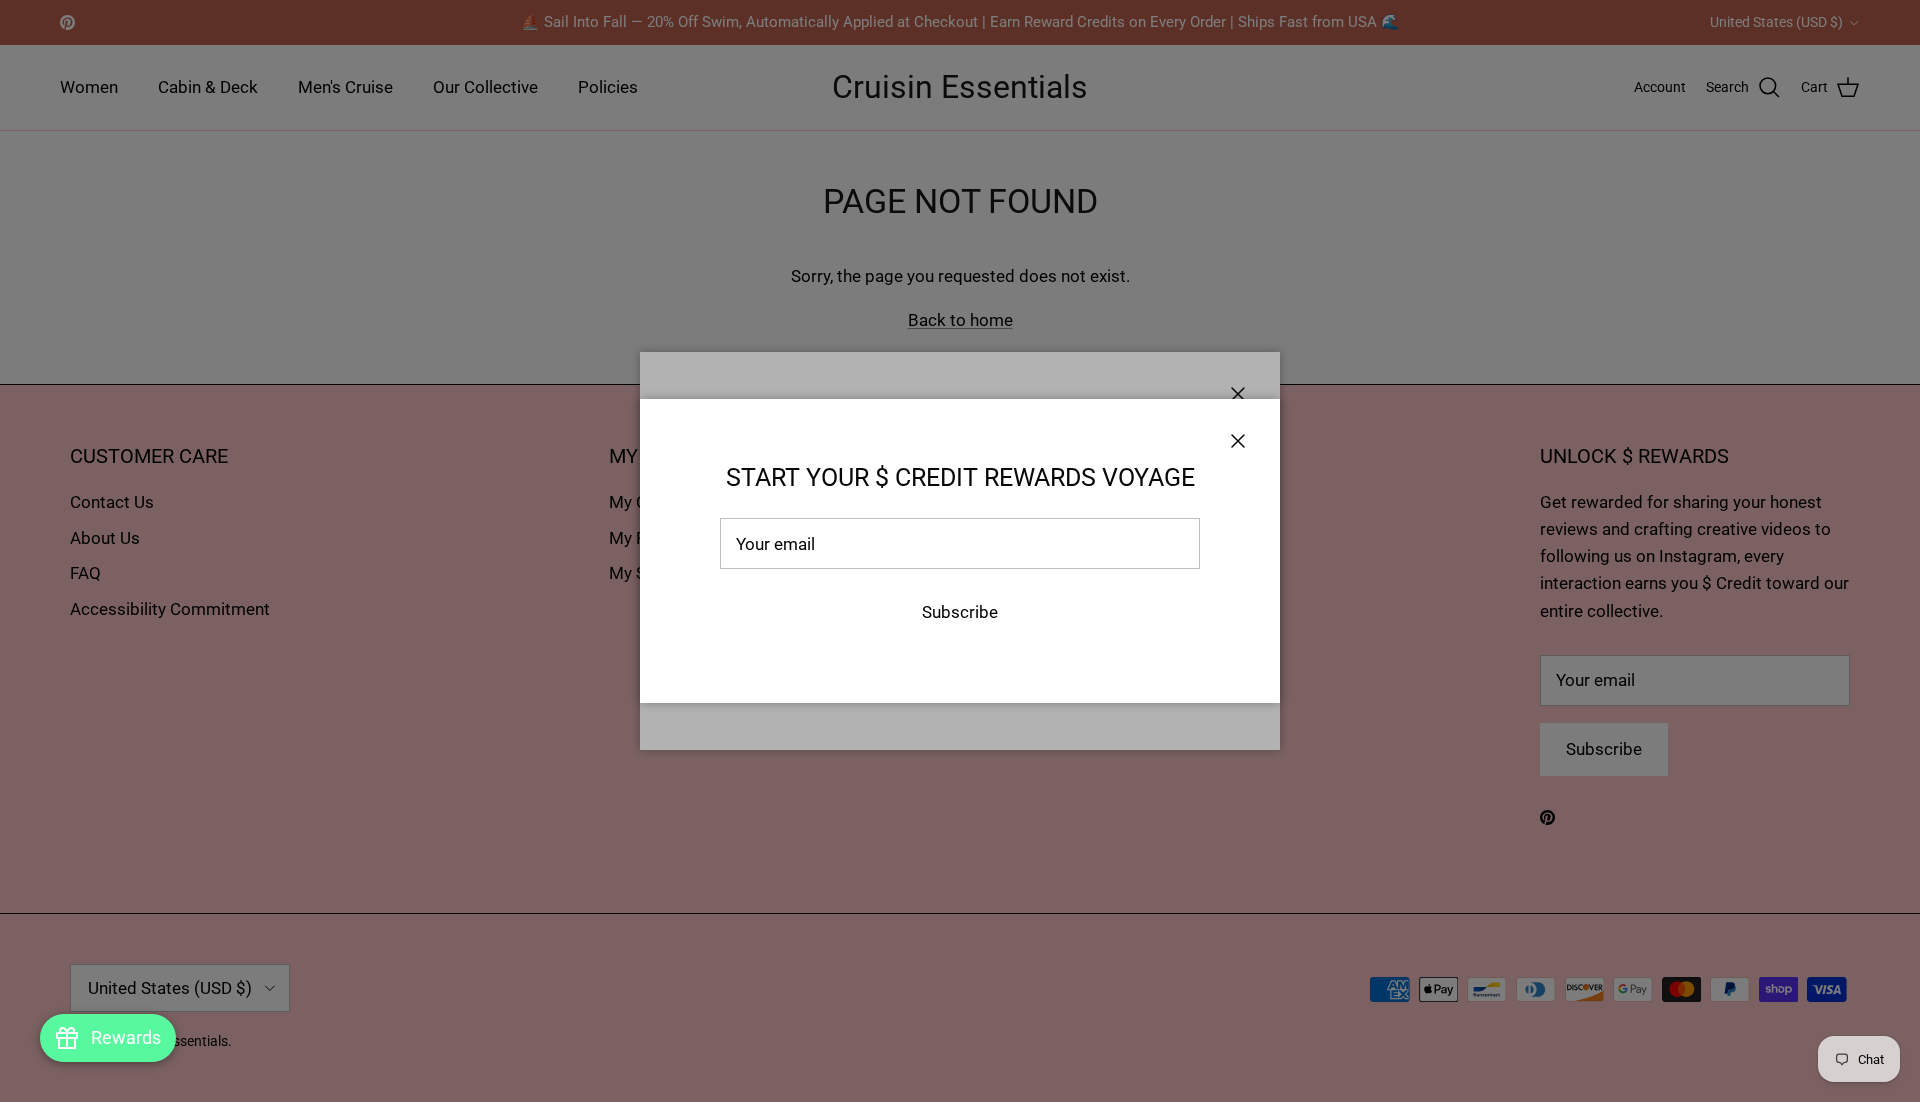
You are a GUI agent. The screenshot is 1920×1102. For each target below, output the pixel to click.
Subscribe (960, 612)
